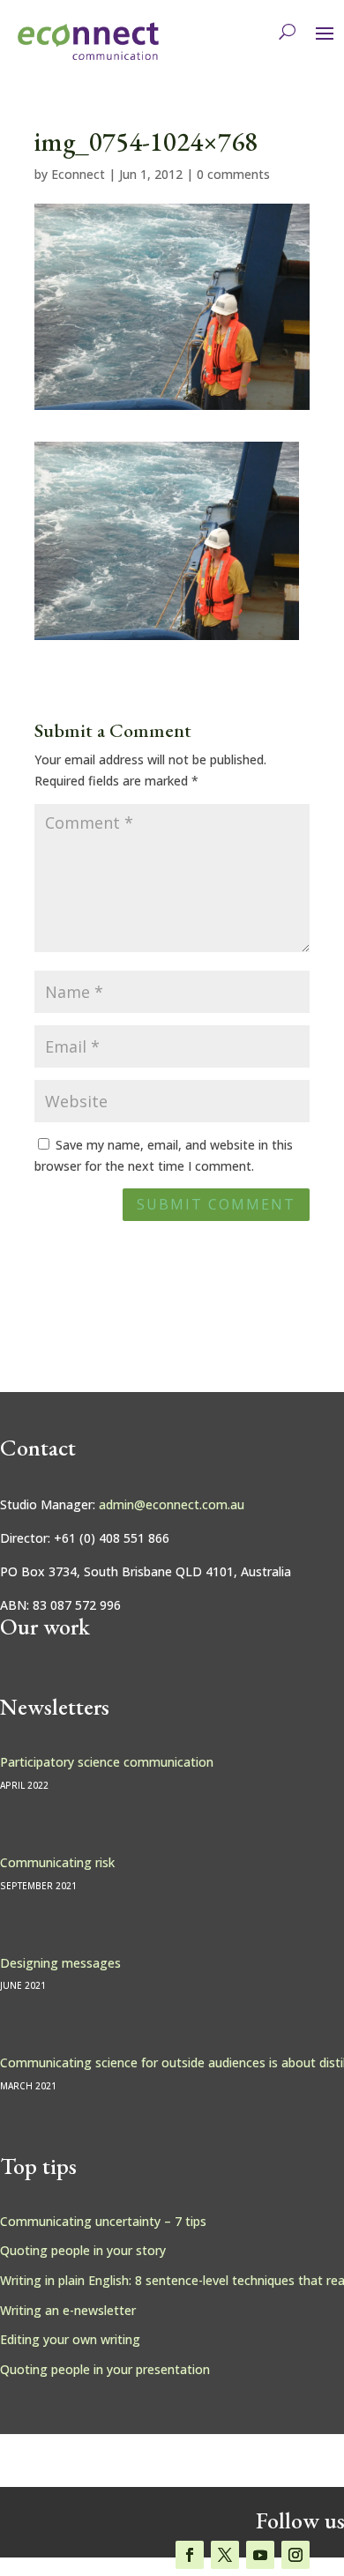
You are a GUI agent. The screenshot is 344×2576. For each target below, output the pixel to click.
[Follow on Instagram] (295, 2555)
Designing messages (60, 1963)
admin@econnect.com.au (172, 1504)
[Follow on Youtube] (260, 2555)
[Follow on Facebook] (190, 2555)
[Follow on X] (225, 2555)
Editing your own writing (70, 2339)
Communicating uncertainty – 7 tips (103, 2221)
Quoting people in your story (83, 2250)
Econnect (78, 174)
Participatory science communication (107, 1762)
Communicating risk (57, 1862)
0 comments (233, 174)
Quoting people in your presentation (105, 2369)
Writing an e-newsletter (68, 2310)
